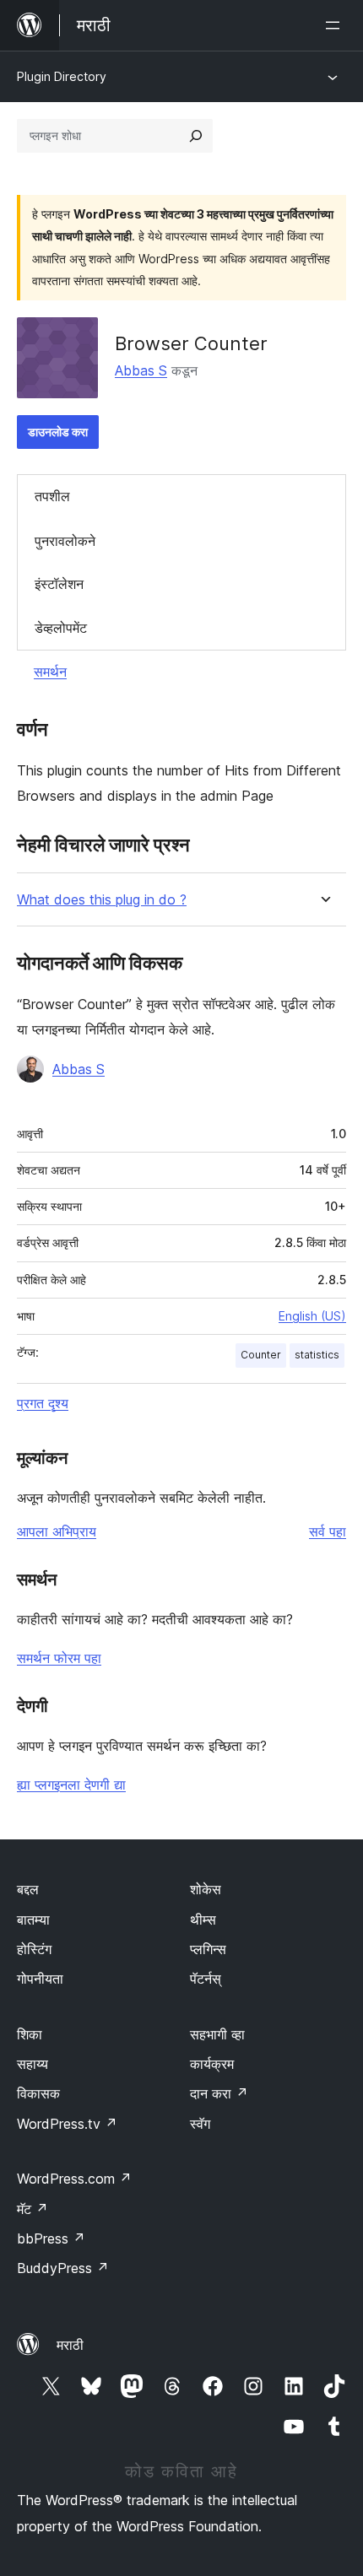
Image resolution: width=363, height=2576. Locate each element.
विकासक (38, 2093)
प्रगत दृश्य (43, 1403)
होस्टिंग (34, 1949)
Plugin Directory (62, 76)
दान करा (219, 2093)
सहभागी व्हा (217, 2034)
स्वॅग (200, 2124)
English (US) (312, 1316)
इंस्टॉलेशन (59, 584)
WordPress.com (74, 2179)
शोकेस (206, 1889)
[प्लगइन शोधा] (196, 136)
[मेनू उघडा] (336, 25)
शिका (30, 2034)
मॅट (33, 2209)
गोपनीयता (40, 1979)
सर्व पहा (328, 1531)
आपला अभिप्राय (57, 1531)
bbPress (51, 2238)
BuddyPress (63, 2268)
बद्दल (28, 1889)
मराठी (70, 2345)
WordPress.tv (67, 2124)
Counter (261, 1355)
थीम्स (203, 1920)
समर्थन (50, 672)
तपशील (52, 496)
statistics (317, 1355)
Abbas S (141, 370)
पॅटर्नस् (206, 1979)
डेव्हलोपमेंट (61, 628)
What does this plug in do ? (102, 900)
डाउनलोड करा (58, 432)
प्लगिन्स (208, 1949)
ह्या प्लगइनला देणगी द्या (71, 1785)
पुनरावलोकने (65, 541)
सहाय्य (33, 2064)
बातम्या (33, 1920)
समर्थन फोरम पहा (59, 1658)
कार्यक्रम (212, 2064)
